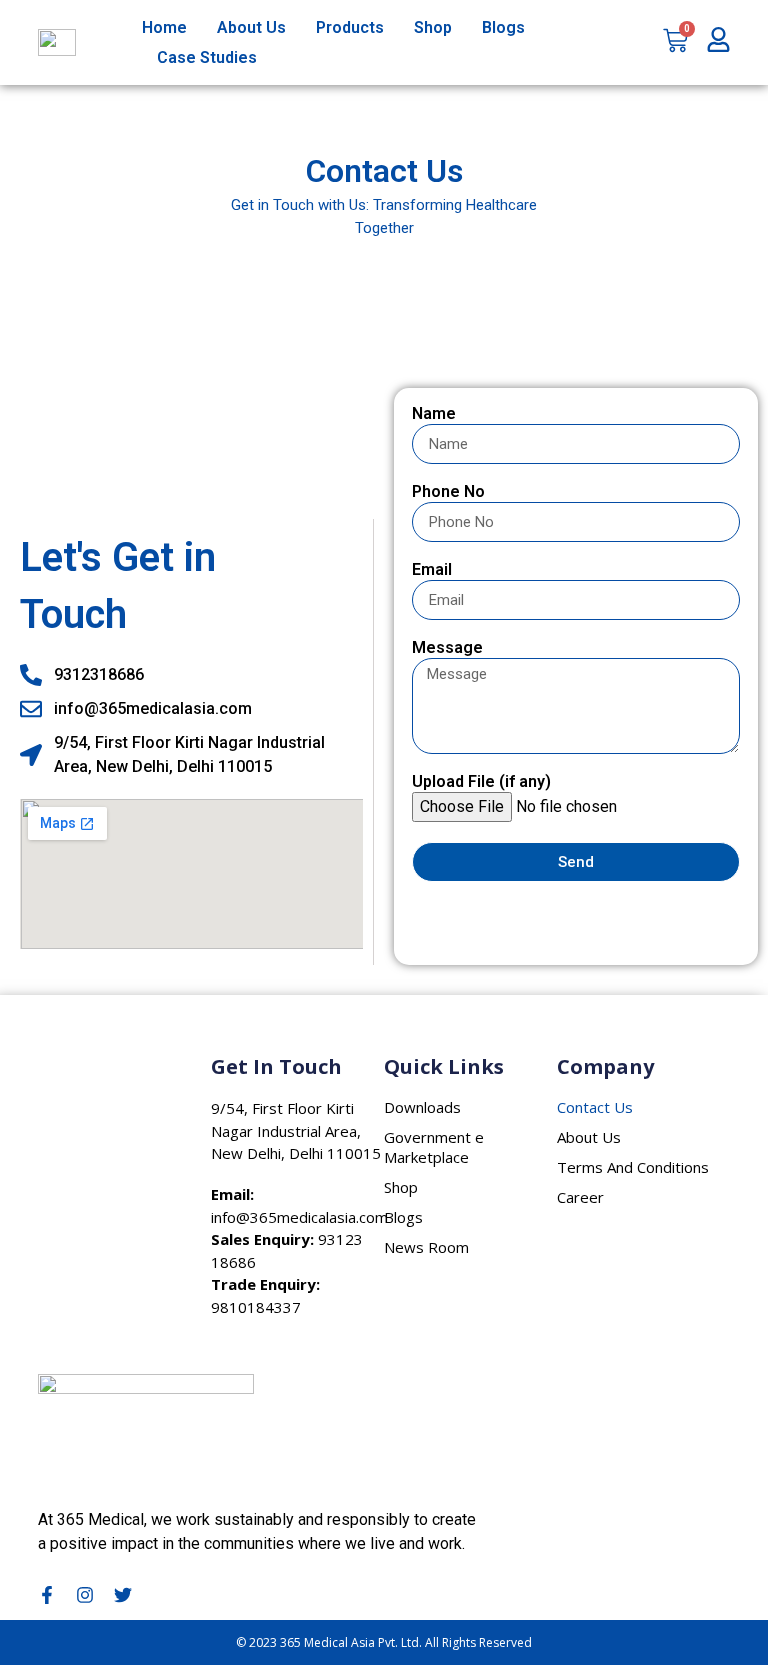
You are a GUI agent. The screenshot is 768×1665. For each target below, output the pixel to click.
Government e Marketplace (434, 1147)
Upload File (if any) (481, 782)
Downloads (422, 1107)
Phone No (448, 492)
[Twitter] (123, 1595)
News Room (426, 1247)
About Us (251, 27)
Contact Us (595, 1107)
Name (434, 414)
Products (350, 27)
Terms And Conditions (633, 1167)
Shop (433, 27)
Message (447, 648)
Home (164, 27)
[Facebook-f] (47, 1595)
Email (432, 570)
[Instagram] (85, 1595)
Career (580, 1197)
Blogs (503, 27)
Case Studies (207, 57)
